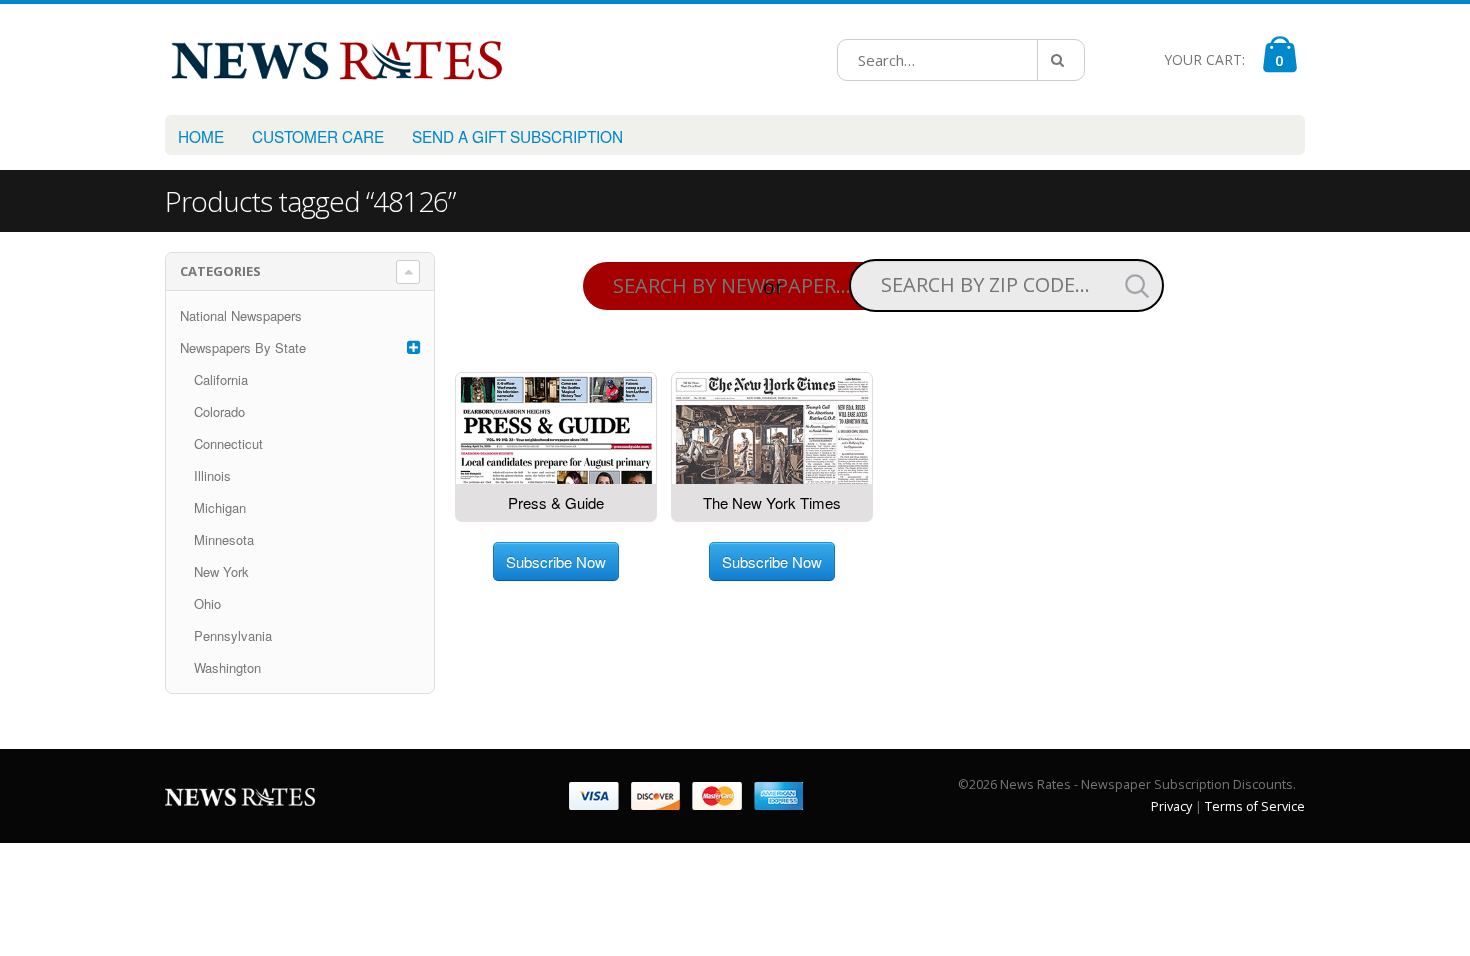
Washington (227, 667)
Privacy (1171, 806)
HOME (201, 136)
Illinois (212, 475)
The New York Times (772, 502)
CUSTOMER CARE (318, 136)
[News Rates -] (336, 59)
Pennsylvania (233, 635)
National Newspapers (241, 315)
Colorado (219, 411)
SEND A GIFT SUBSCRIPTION (517, 136)
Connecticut (228, 443)
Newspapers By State (243, 347)
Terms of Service (1255, 806)
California (221, 379)
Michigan (220, 507)
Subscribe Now (556, 561)
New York (221, 571)
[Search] (1061, 60)
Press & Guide (556, 502)
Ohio (207, 603)
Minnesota (224, 539)
